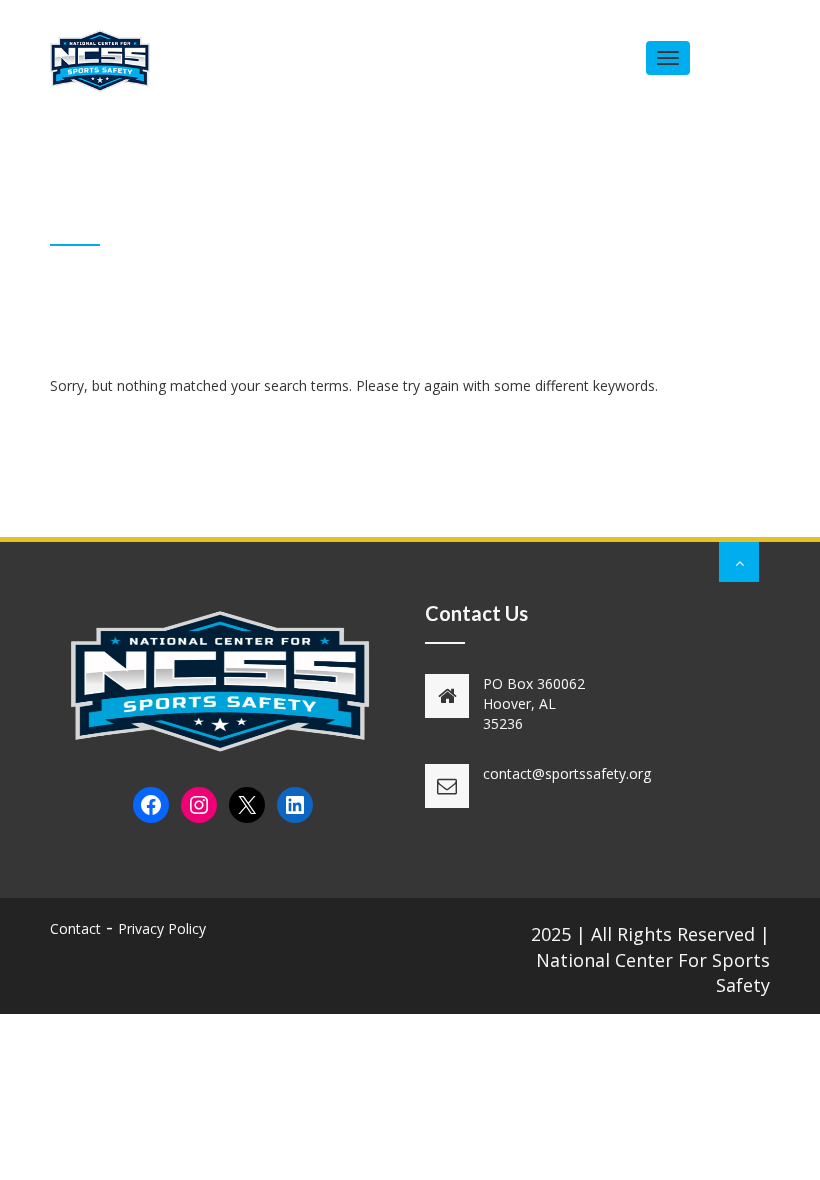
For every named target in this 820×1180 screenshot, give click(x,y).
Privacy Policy (162, 928)
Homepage (614, 229)
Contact (75, 928)
